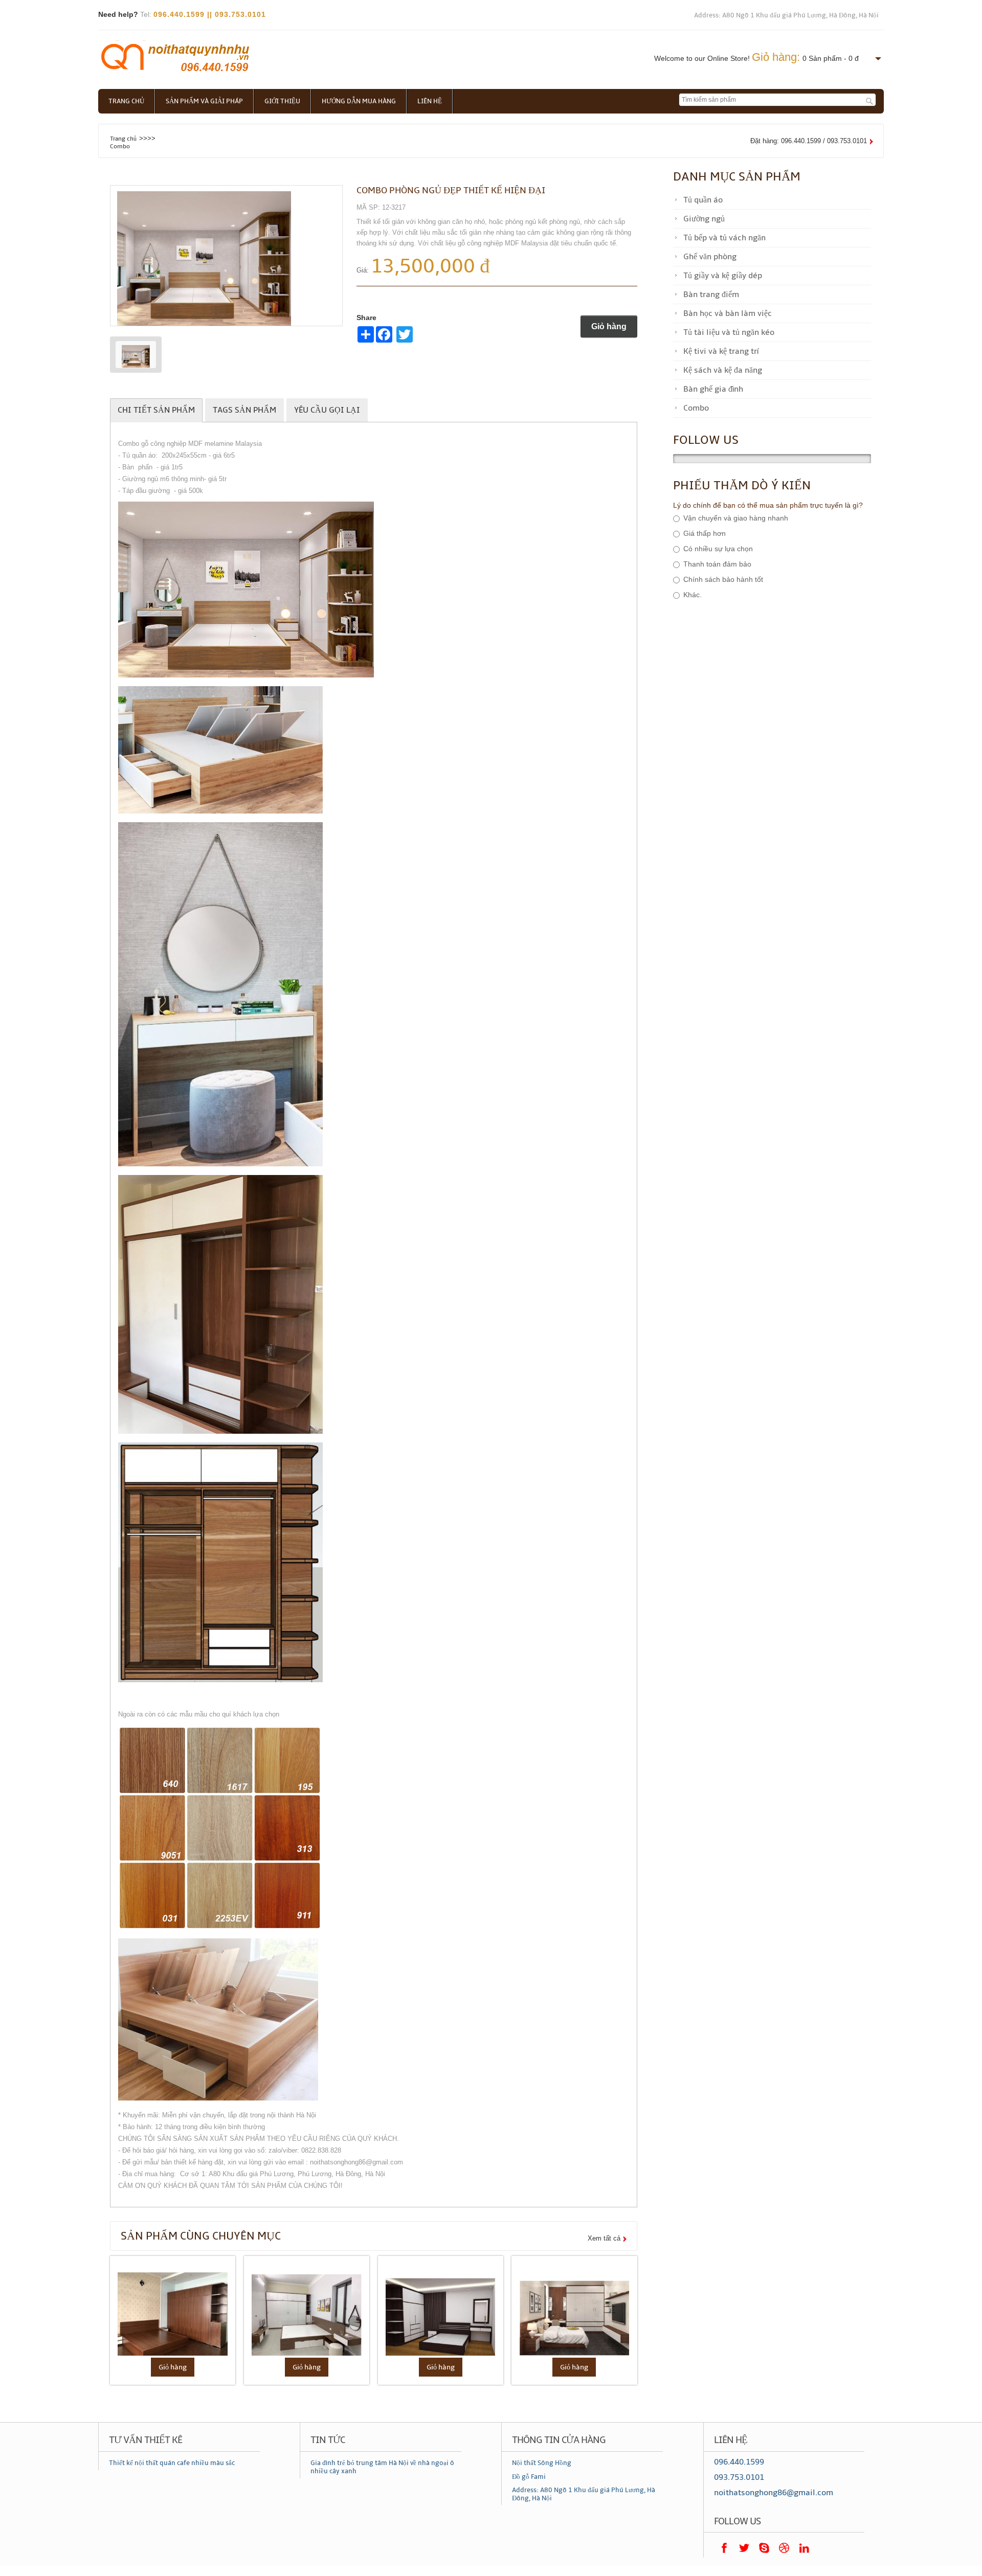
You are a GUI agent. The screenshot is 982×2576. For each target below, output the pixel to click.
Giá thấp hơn (705, 534)
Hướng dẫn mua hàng (359, 101)
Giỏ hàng (609, 326)
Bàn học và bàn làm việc (728, 313)
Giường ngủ (704, 219)
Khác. (693, 595)
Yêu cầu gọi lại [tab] (327, 410)
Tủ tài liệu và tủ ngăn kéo (729, 332)
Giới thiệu (282, 101)
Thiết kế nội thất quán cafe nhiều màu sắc (172, 2463)
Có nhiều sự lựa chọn (718, 549)
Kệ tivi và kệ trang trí (721, 351)
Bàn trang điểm (711, 295)
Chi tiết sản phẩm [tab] (156, 410)
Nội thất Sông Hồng (542, 2463)
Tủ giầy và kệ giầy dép (723, 276)
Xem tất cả (604, 2238)
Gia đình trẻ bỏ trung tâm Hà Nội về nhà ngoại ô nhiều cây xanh (382, 2467)
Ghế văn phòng (710, 257)
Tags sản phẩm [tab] (244, 410)
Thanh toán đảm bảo (717, 564)
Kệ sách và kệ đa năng (723, 370)
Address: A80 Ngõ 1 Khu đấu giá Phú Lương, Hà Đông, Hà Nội (786, 15)
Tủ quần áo (703, 200)
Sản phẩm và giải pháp (204, 101)
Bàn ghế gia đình (713, 389)
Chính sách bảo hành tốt (723, 580)
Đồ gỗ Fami (529, 2477)
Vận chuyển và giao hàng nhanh (736, 518)
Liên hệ (430, 101)
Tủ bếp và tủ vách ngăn (724, 238)
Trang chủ (126, 101)
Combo (120, 146)
